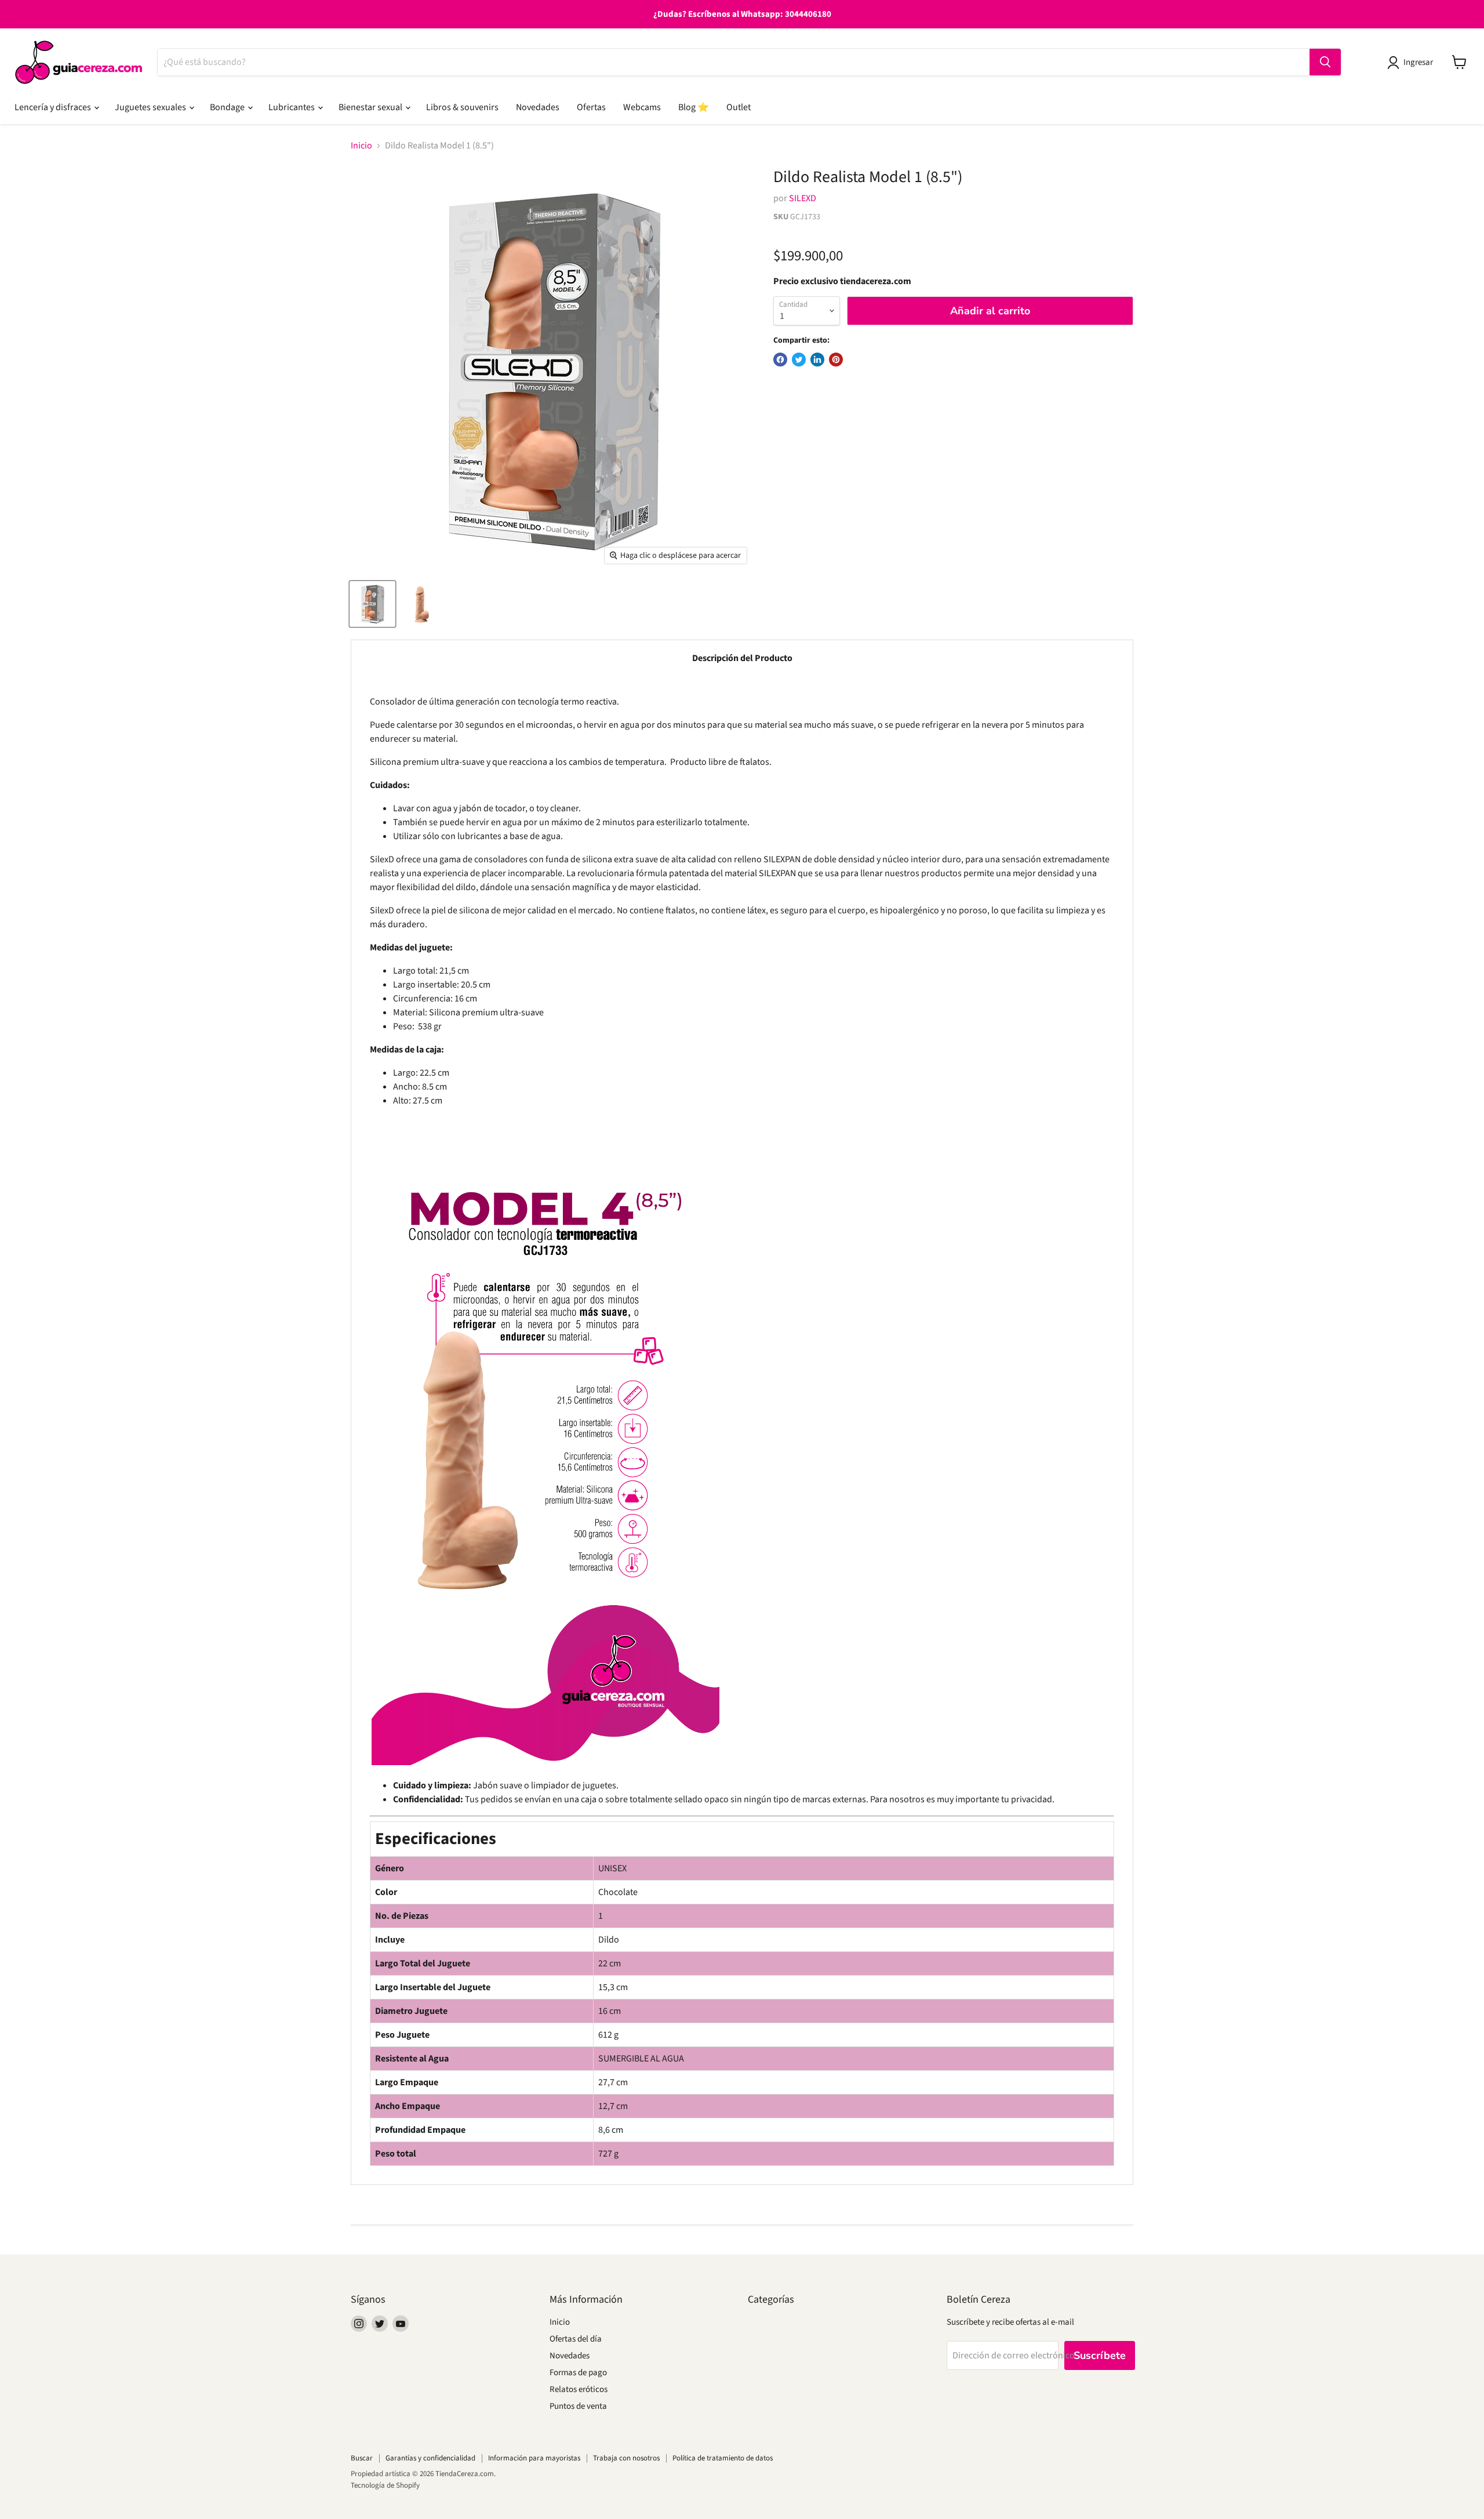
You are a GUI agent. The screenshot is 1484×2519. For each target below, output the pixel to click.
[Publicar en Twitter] (799, 360)
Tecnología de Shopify (385, 2485)
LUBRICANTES (292, 107)
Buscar (362, 2458)
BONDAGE (228, 107)
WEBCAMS (642, 107)
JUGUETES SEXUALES (151, 107)
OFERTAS (591, 107)
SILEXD (803, 198)
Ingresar (1418, 62)
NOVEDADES (538, 107)
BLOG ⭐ (694, 107)
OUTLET (739, 107)
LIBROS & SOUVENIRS (462, 107)
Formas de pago (578, 2373)
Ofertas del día (576, 2339)
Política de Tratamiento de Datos (723, 2458)
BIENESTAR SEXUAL (371, 107)
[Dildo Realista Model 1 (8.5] (372, 604)
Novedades (570, 2356)
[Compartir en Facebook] (780, 360)
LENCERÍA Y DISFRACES (54, 107)
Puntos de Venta (578, 2406)
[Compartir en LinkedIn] (817, 360)
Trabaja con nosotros (626, 2458)
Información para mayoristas (534, 2458)
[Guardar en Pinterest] (836, 360)
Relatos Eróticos (579, 2389)
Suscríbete (1100, 2355)
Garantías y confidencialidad (430, 2458)
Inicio (361, 146)
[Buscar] (1325, 62)
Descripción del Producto (742, 658)
